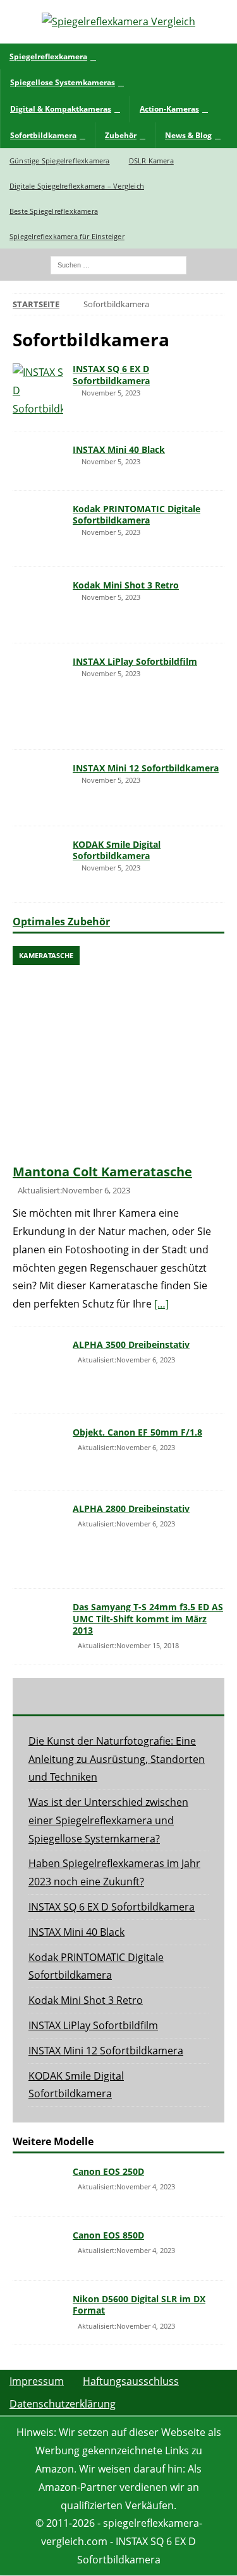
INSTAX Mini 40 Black (119, 449)
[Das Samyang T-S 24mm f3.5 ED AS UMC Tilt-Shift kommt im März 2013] (38, 1620)
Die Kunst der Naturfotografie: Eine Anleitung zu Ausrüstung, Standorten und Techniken (117, 1759)
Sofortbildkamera (43, 135)
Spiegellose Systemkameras (63, 82)
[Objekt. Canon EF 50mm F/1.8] (38, 1452)
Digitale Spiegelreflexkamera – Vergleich (77, 186)
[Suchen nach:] (118, 264)
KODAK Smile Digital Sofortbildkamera (117, 850)
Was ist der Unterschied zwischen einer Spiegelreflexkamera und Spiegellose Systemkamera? (108, 1820)
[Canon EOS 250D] (38, 2185)
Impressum (37, 2381)
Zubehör (121, 135)
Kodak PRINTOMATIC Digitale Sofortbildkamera (137, 514)
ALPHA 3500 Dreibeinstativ (131, 1344)
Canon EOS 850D (108, 2235)
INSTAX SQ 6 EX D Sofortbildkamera (111, 374)
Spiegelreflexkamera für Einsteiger (67, 236)
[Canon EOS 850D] (38, 2249)
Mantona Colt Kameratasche (102, 1172)
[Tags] (119, 1696)
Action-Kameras (169, 109)
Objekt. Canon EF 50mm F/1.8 (137, 1432)
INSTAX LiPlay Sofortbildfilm (135, 661)
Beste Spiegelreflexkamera (54, 211)
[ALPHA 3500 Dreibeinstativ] (38, 1370)
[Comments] (189, 1696)
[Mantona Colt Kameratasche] (118, 1052)
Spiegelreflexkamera (48, 56)
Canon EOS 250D (108, 2171)
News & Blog (188, 135)
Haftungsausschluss (131, 2381)
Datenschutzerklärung (63, 2404)
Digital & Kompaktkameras (61, 109)
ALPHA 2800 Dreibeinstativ (131, 1508)
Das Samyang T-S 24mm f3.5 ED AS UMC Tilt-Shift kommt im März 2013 (148, 1618)
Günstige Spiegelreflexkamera (60, 161)
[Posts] (48, 1696)
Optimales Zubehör (61, 922)
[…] (161, 1304)
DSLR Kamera (151, 161)
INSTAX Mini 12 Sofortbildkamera (146, 768)
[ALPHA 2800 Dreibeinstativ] (38, 1539)
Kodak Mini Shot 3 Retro (126, 585)
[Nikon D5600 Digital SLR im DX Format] (38, 2312)
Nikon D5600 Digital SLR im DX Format (139, 2304)
